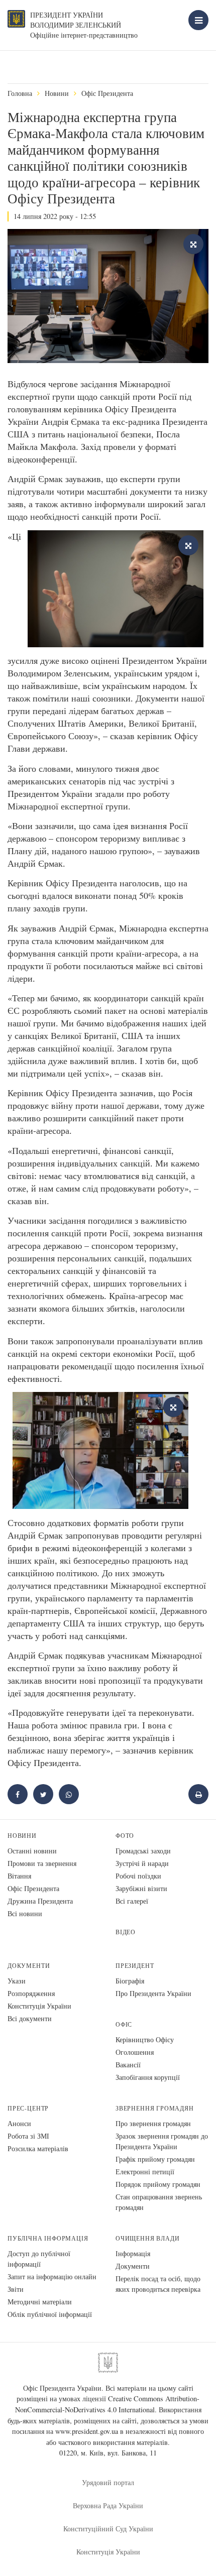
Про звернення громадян (153, 2123)
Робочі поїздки (138, 1876)
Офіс (124, 2024)
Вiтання (19, 1876)
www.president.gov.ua (87, 2431)
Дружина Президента (40, 1901)
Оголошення (135, 2052)
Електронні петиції (145, 2172)
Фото (125, 1836)
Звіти (16, 2289)
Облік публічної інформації (50, 2314)
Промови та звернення (42, 1863)
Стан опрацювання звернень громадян (159, 2202)
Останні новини (32, 1851)
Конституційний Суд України (108, 2529)
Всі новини (25, 1913)
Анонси (19, 2123)
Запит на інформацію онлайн (52, 2276)
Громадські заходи (143, 1851)
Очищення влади (147, 2238)
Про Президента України (153, 1993)
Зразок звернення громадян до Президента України (162, 2141)
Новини (57, 93)
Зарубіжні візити (141, 1888)
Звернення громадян (155, 2108)
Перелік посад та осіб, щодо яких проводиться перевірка (158, 2284)
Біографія (130, 1981)
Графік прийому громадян (155, 2159)
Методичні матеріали (40, 2302)
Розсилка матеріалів (38, 2148)
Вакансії (128, 2065)
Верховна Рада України (108, 2505)
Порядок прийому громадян (158, 2184)
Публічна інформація (48, 2238)
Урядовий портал (108, 2482)
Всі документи (30, 2018)
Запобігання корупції (148, 2077)
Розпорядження (31, 1993)
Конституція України (39, 2006)
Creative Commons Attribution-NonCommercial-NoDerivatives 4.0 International (107, 2404)
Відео (126, 1932)
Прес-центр (28, 2108)
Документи (29, 1966)
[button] (43, 1794)
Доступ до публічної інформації (39, 2259)
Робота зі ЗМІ (28, 2136)
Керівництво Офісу (145, 2039)
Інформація (133, 2253)
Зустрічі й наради (142, 1863)
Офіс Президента (107, 93)
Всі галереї (132, 1901)
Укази (17, 1981)
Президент (135, 1966)
